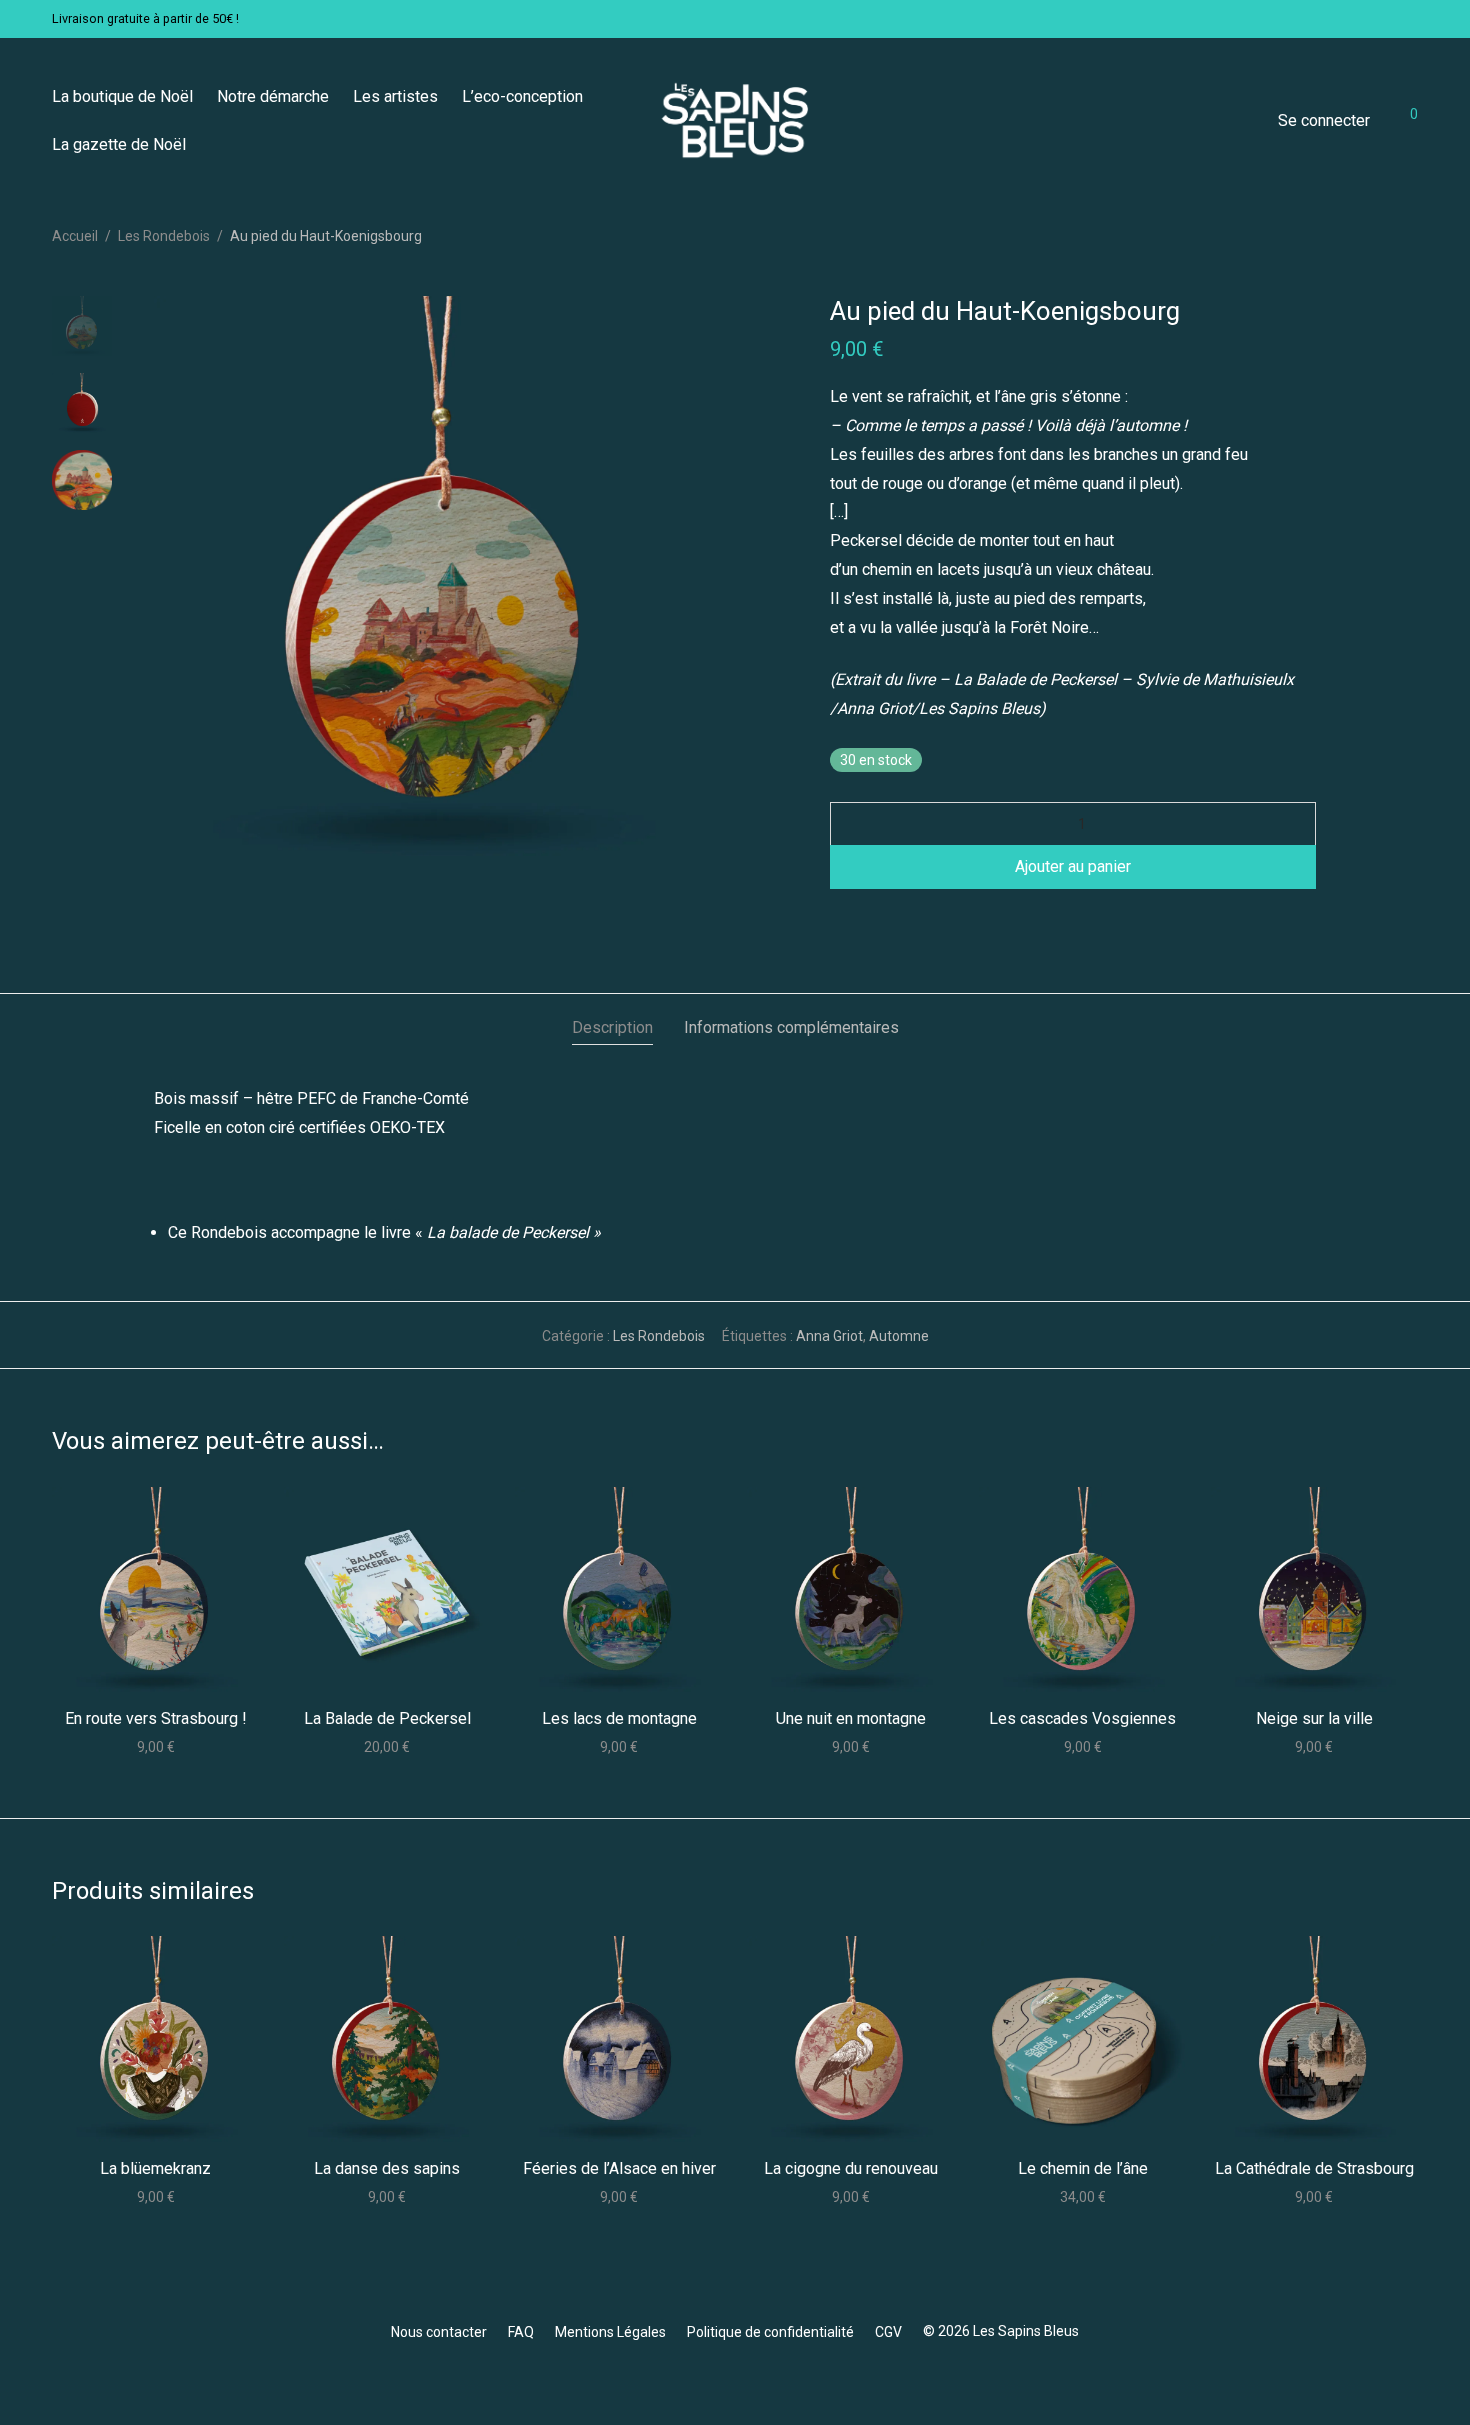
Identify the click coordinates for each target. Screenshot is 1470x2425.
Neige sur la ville (1314, 1718)
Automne (899, 1336)
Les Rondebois (164, 236)
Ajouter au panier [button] (155, 1746)
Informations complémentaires (791, 1027)
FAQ (521, 2332)
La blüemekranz (155, 2168)
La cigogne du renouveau (851, 2168)
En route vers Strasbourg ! (156, 1718)
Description (612, 1027)
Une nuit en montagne (851, 1718)
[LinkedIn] (767, 2379)
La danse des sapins (387, 2168)
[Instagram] (703, 2379)
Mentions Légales (610, 2332)
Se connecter (1324, 120)
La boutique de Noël (122, 96)
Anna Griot (829, 1336)
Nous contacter (439, 2332)
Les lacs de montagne (619, 1718)
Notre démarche (273, 96)
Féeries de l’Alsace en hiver (619, 2168)
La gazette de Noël (119, 144)
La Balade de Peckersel (387, 1718)
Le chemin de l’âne (1083, 2168)
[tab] (612, 1028)
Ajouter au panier (1073, 866)
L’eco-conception (522, 96)
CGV (888, 2332)
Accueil (75, 236)
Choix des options (387, 1746)
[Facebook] (735, 2379)
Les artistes (395, 96)
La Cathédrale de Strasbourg (1314, 2168)
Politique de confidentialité (770, 2332)
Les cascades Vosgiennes (1082, 1718)
